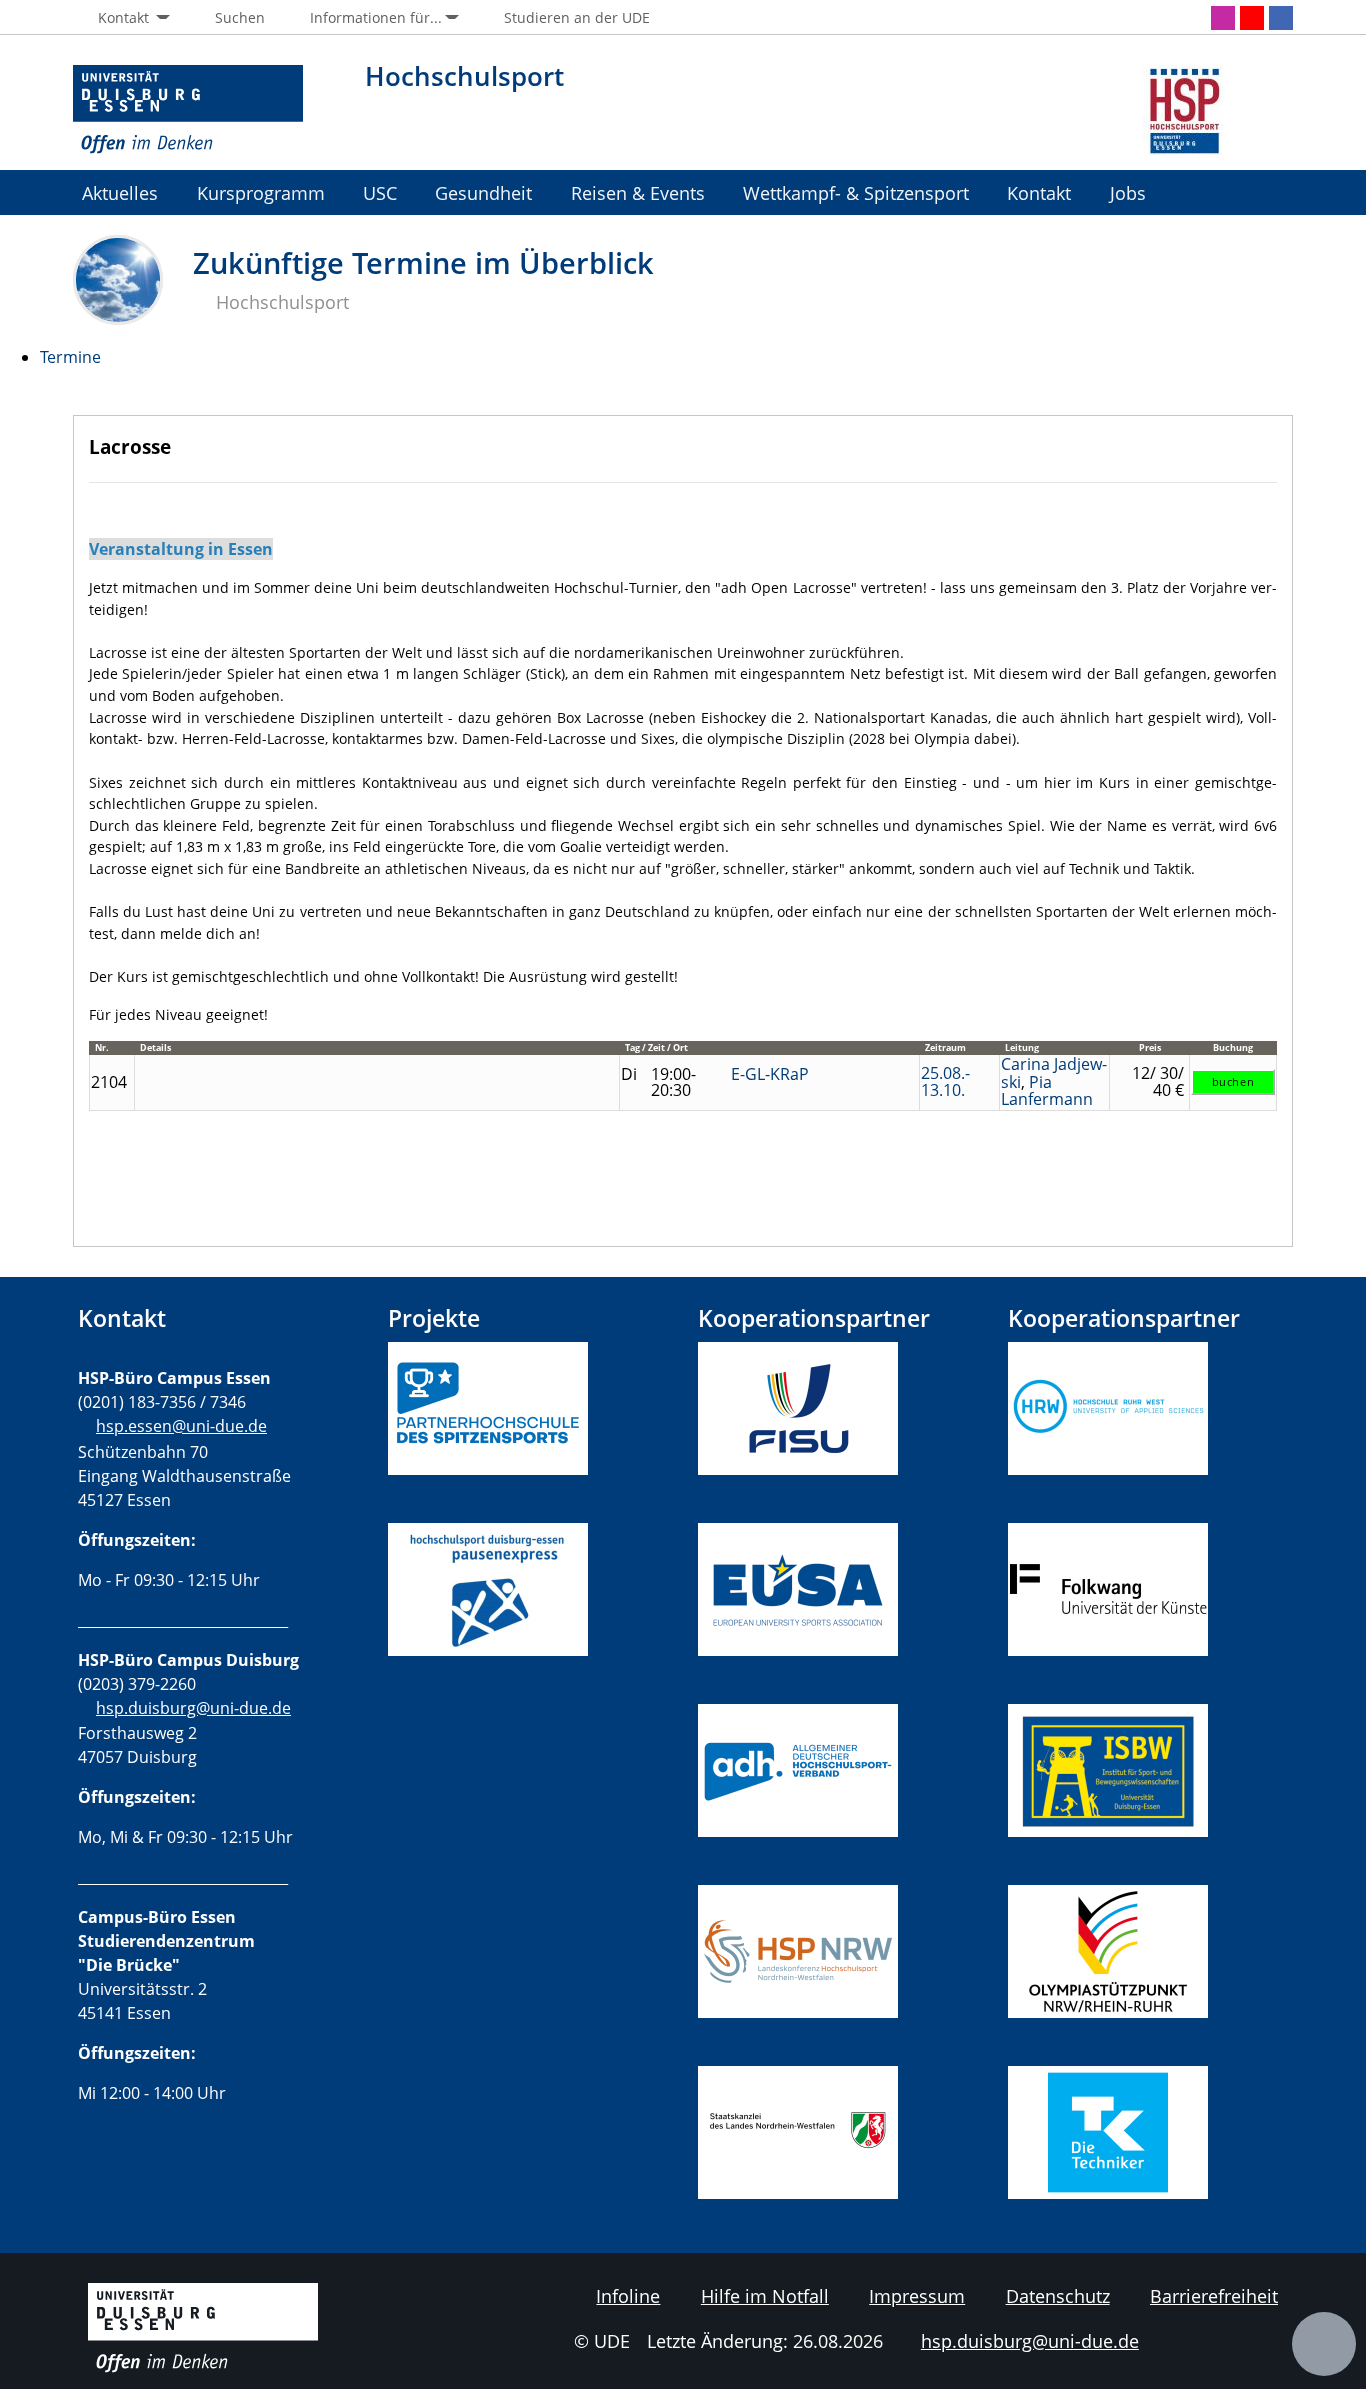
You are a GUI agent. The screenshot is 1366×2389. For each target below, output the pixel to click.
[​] (488, 1692)
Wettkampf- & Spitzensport (856, 192)
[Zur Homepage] (188, 110)
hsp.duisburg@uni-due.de (193, 1708)
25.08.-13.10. (945, 1082)
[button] (121, 18)
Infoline (628, 2296)
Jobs (1128, 192)
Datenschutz (1058, 2296)
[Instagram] (1223, 18)
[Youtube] (1252, 18)
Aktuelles (120, 192)
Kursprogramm (261, 192)
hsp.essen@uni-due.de (181, 1426)
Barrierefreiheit (1214, 2296)
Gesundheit (483, 192)
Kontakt (1039, 192)
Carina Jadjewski (1054, 1073)
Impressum (917, 2296)
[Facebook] (1281, 18)
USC (380, 192)
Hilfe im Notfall (765, 2296)
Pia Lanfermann (1047, 1091)
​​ (807, 1769)
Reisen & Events (638, 192)
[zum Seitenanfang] (1324, 2344)
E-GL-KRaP (770, 1074)
